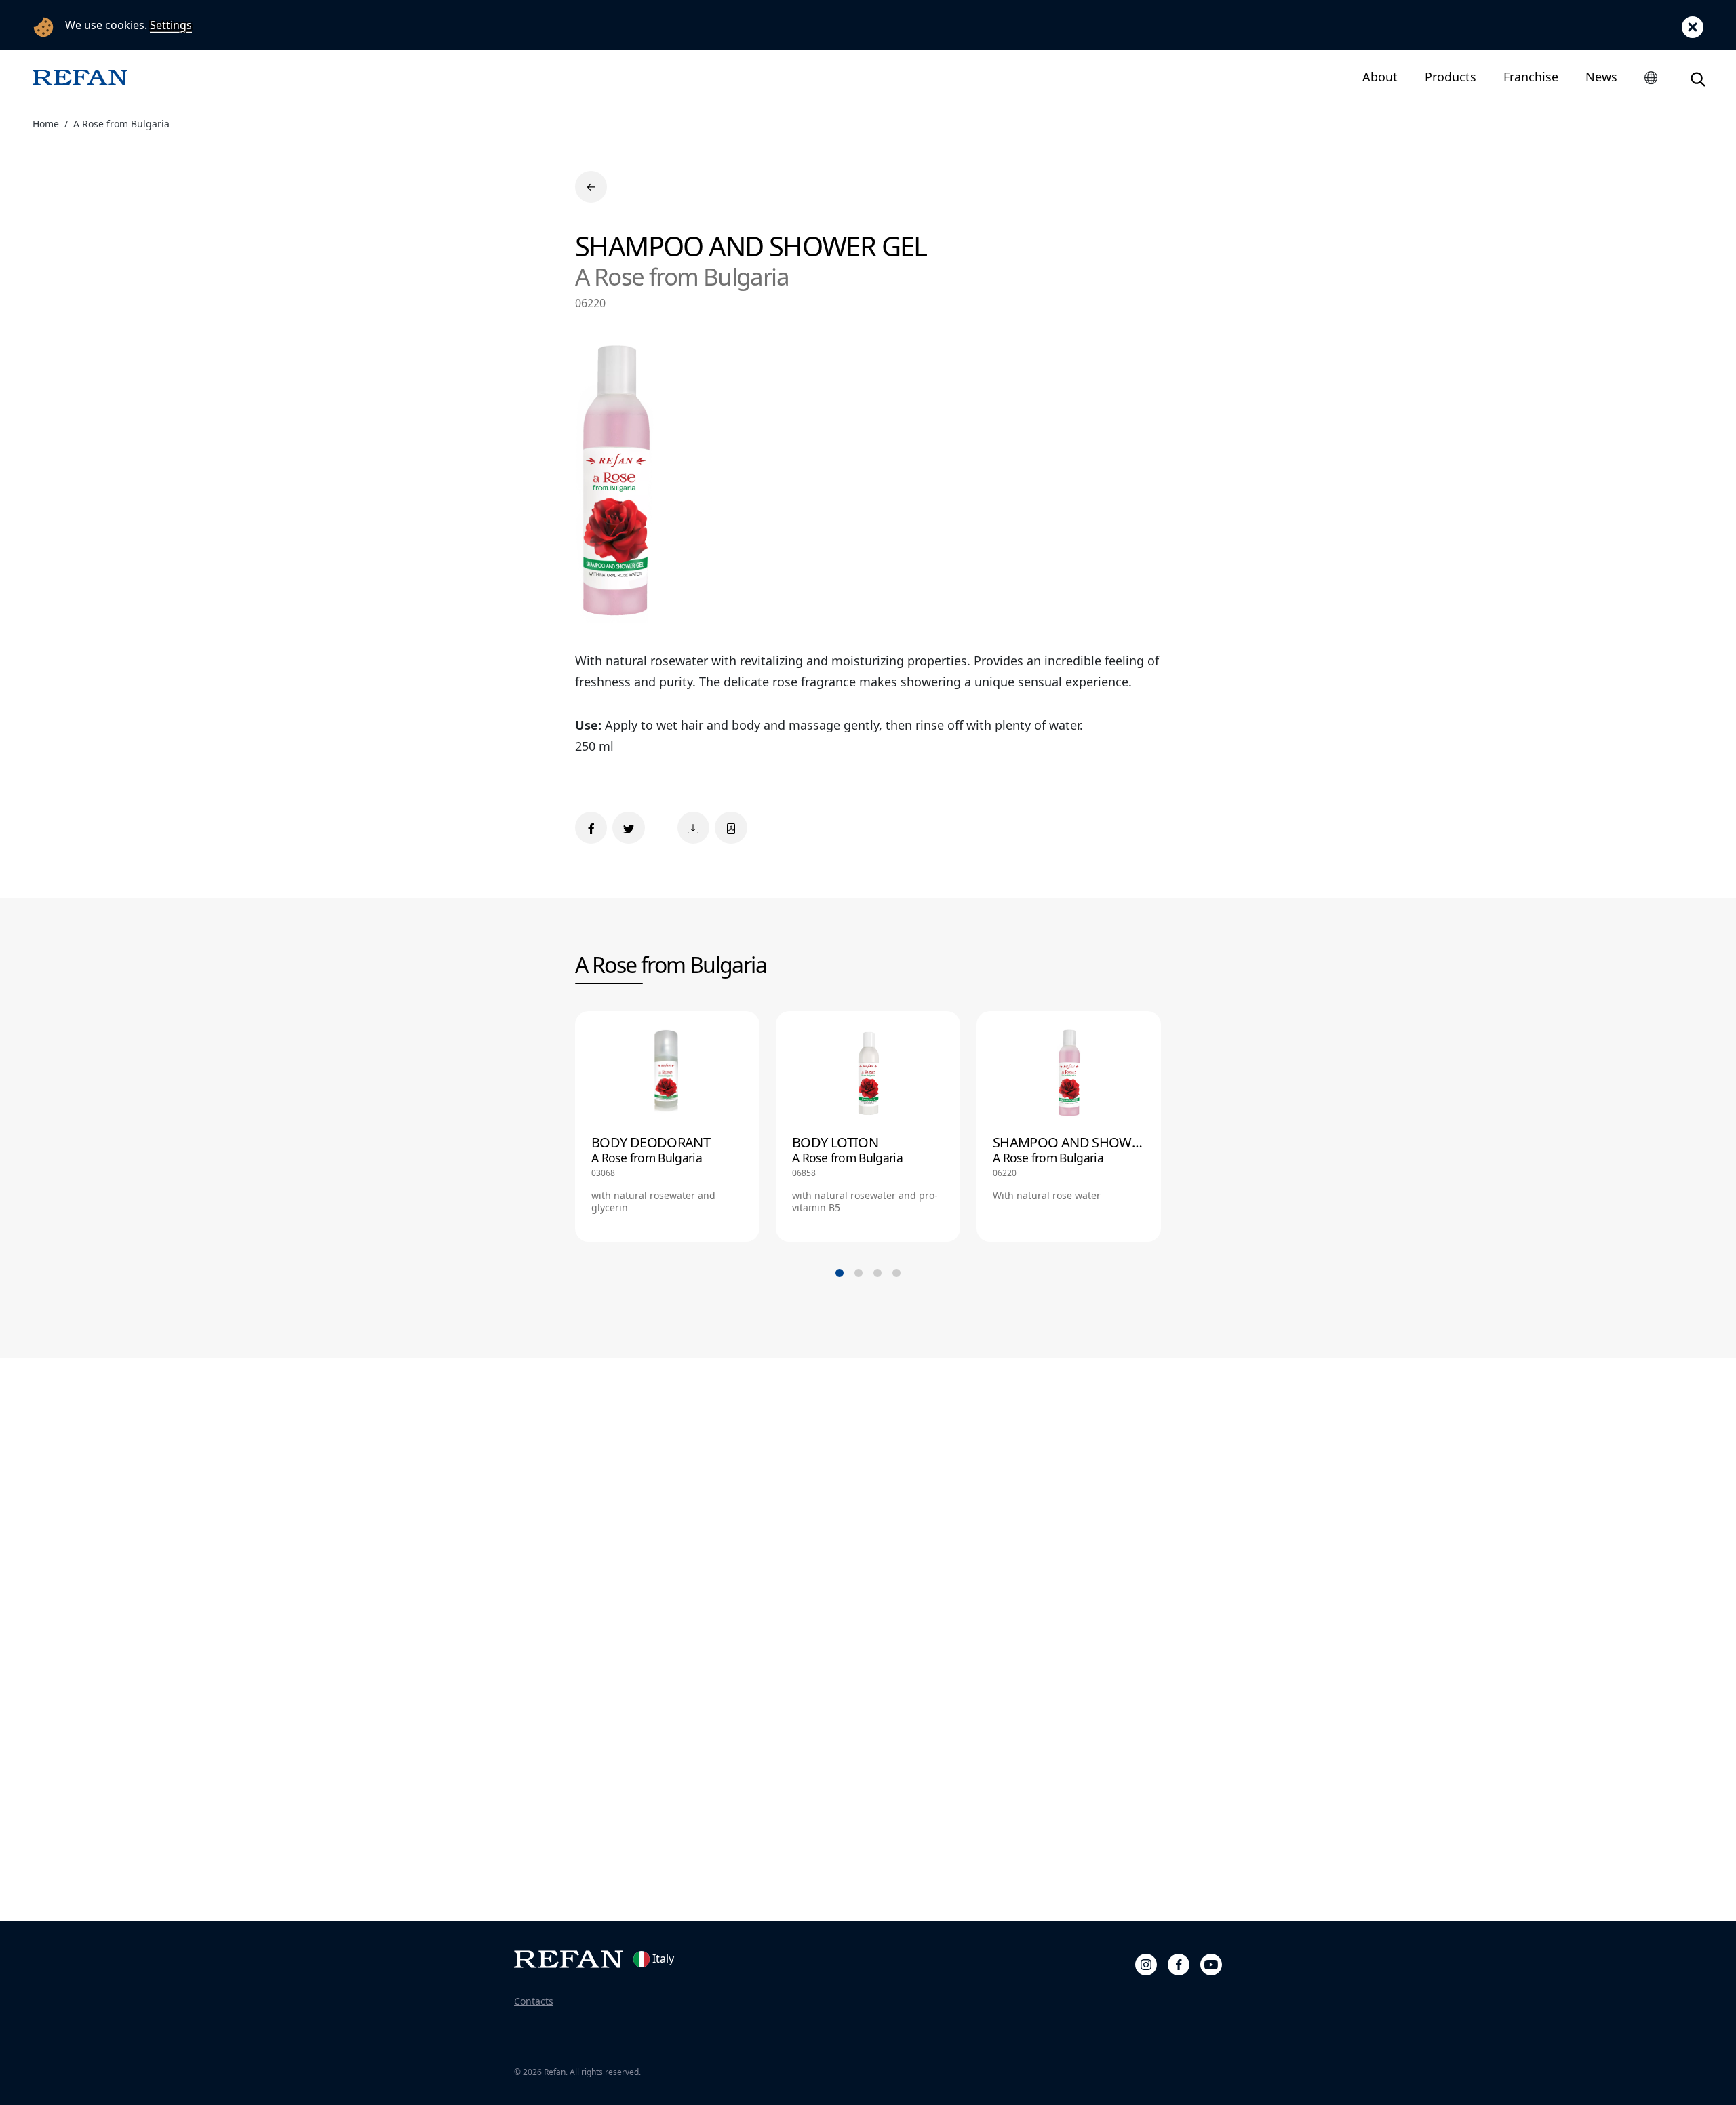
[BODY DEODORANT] (667, 1126)
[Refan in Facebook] (1179, 1963)
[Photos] (693, 828)
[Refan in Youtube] (1211, 1963)
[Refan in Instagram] (1146, 1963)
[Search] (1698, 77)
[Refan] (80, 77)
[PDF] (731, 828)
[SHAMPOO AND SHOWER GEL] (1069, 1126)
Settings (171, 25)
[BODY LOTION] (868, 1126)
